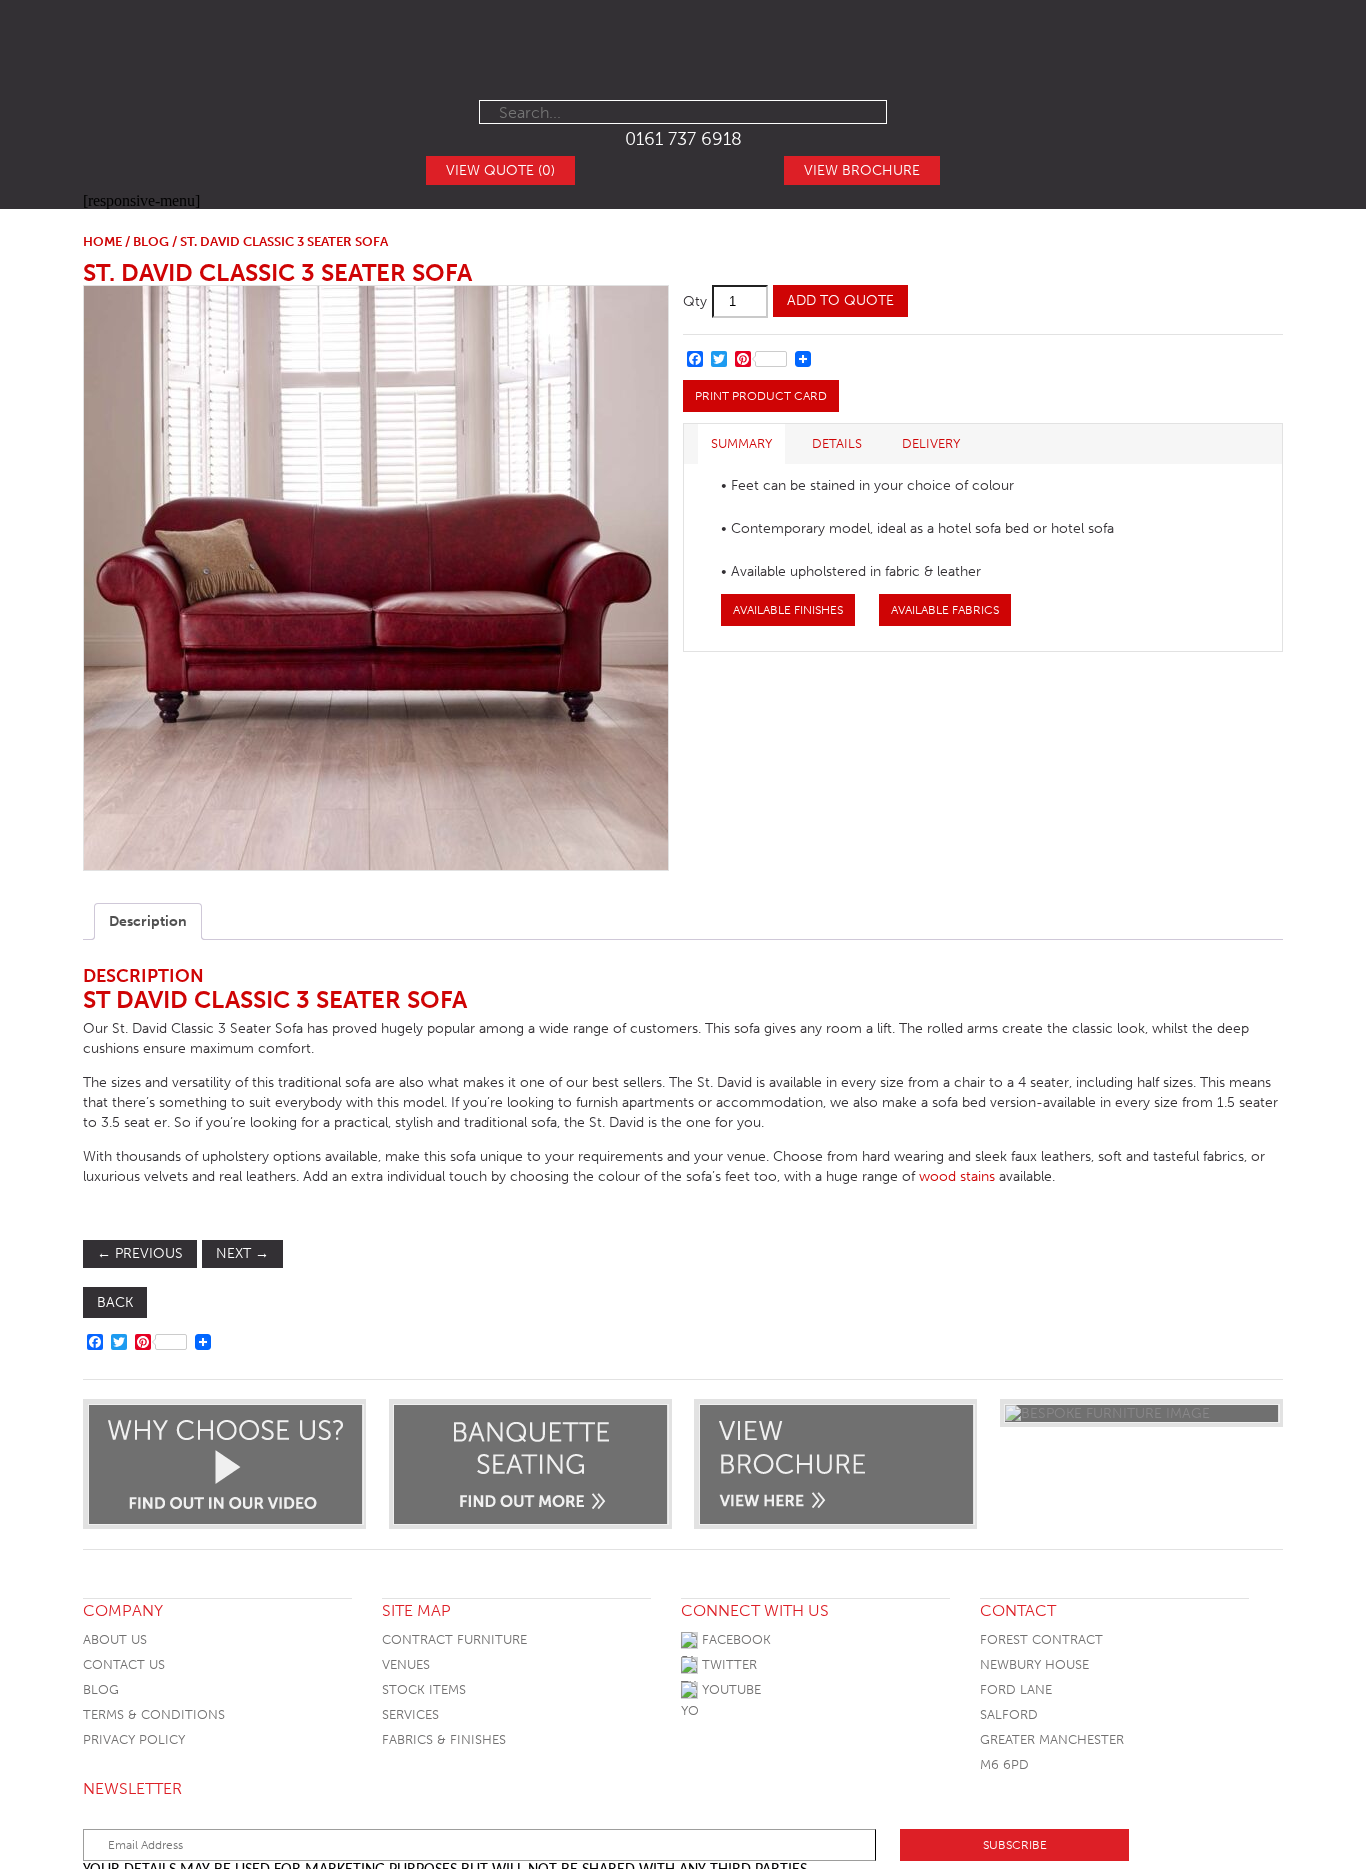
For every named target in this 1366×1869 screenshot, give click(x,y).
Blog (101, 1689)
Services (410, 1714)
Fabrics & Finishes (444, 1739)
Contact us (124, 1664)
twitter (727, 1664)
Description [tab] (148, 921)
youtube (729, 1689)
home (102, 241)
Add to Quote (840, 300)
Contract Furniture (454, 1639)
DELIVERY (931, 443)
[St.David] (375, 578)
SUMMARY (741, 443)
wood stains (957, 1176)
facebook (734, 1639)
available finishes (788, 610)
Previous (140, 1253)
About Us (115, 1639)
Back (115, 1302)
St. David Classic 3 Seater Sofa (277, 272)
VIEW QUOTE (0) (500, 170)
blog (151, 241)
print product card (761, 396)
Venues (406, 1664)
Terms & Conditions (154, 1714)
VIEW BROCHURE (862, 170)
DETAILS (837, 443)
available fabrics (945, 610)
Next (242, 1253)
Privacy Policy (134, 1739)
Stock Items (424, 1689)
